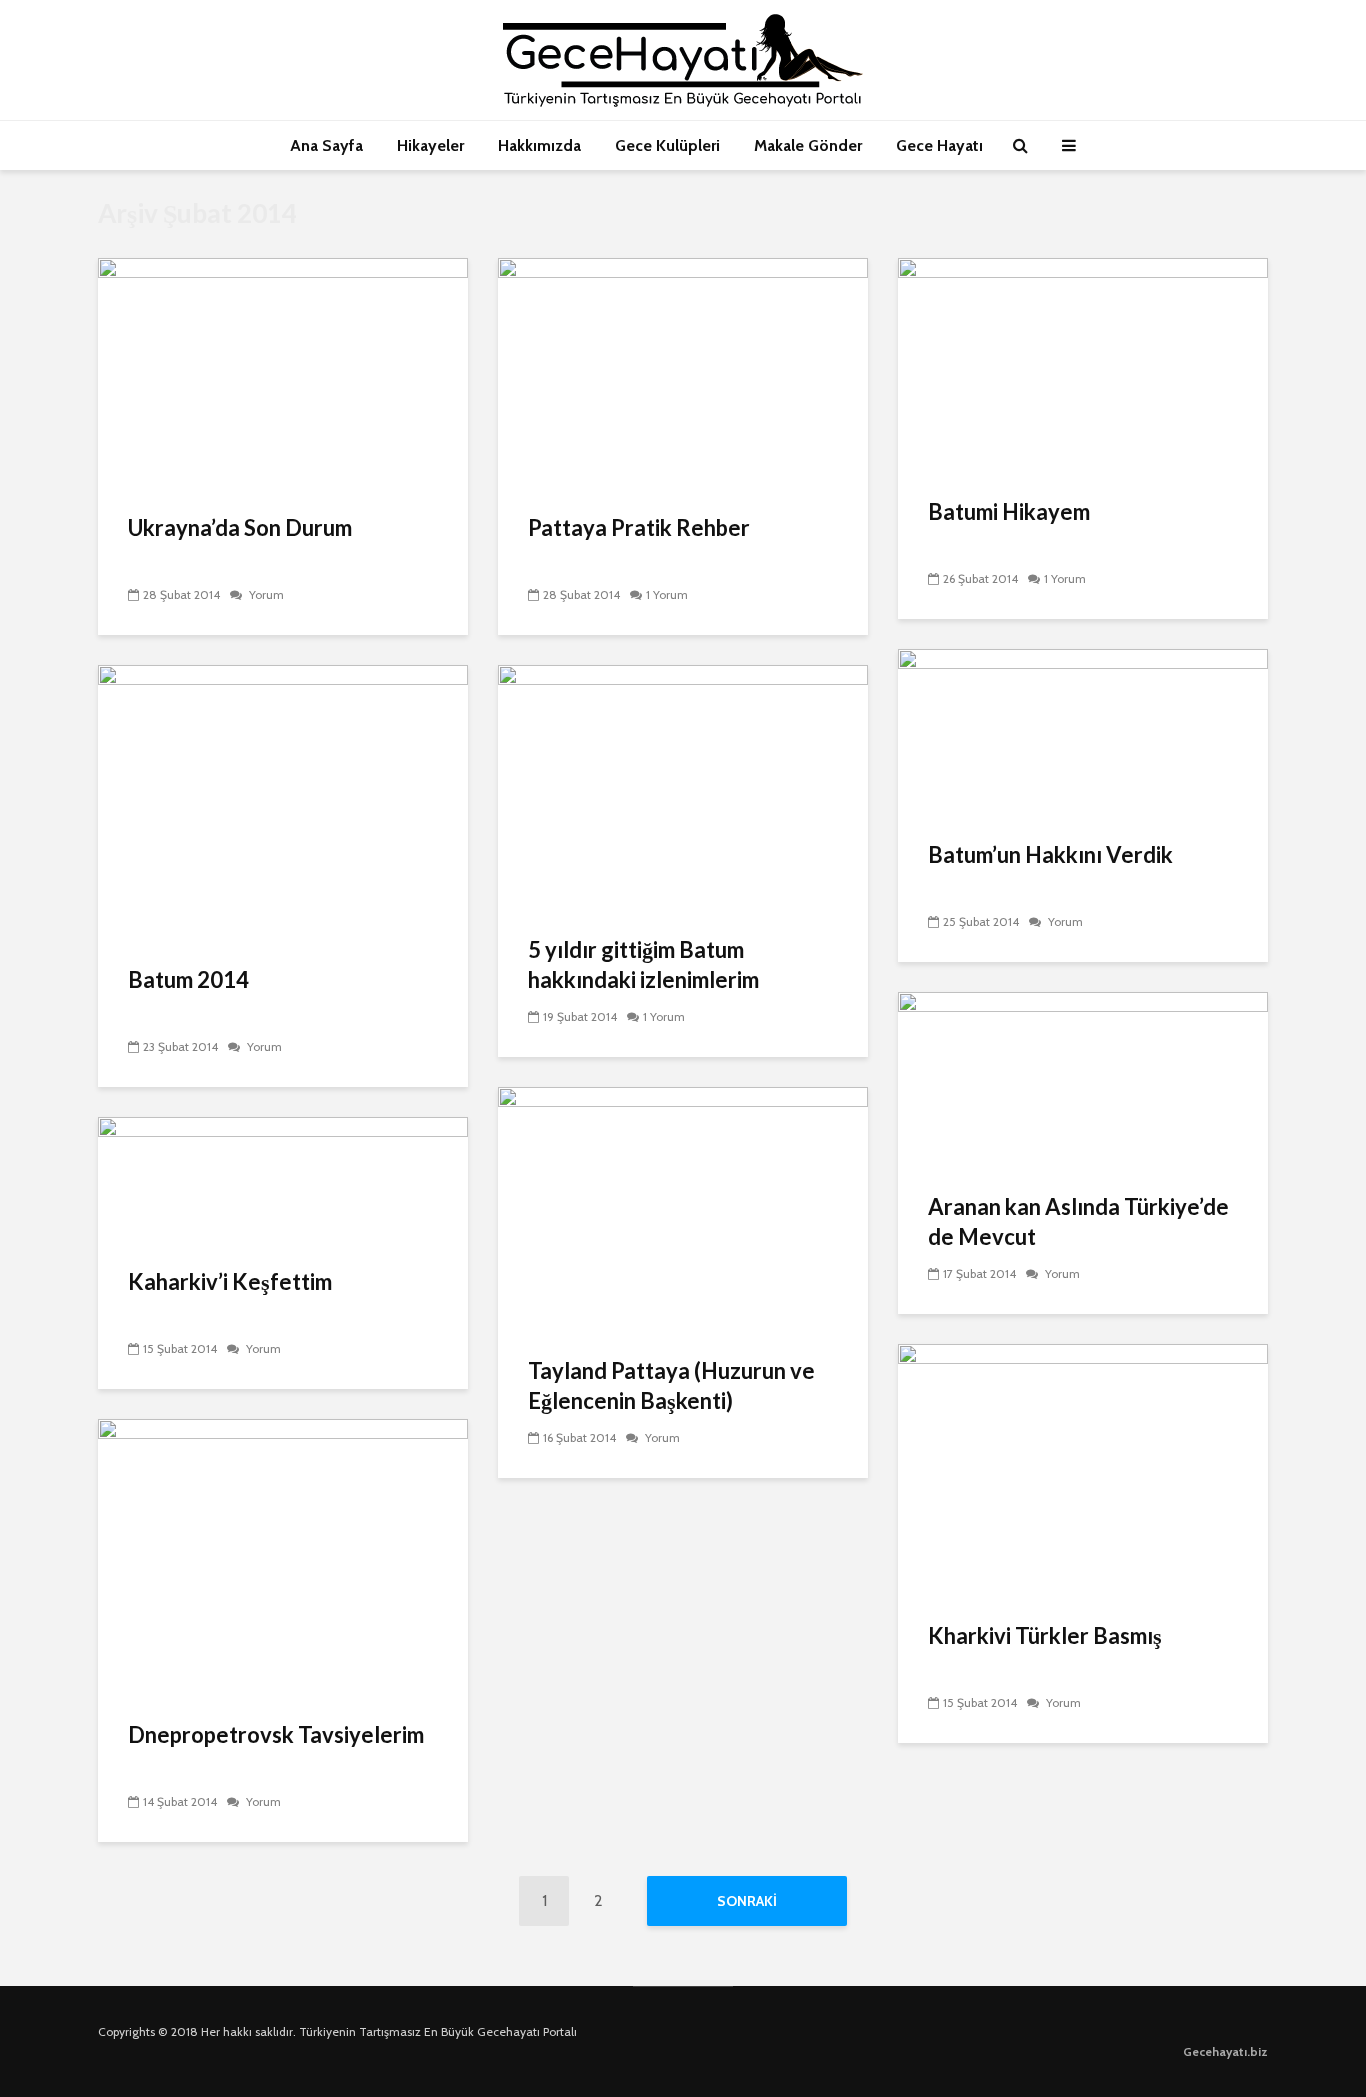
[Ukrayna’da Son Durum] (283, 372)
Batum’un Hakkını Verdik (1050, 854)
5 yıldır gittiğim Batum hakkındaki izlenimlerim (643, 964)
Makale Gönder (808, 145)
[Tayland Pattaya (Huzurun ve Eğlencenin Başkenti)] (683, 1208)
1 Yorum (667, 594)
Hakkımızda (539, 145)
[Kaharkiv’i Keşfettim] (283, 1179)
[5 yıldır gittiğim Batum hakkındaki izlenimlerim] (683, 786)
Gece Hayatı (939, 145)
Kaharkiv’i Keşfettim (230, 1281)
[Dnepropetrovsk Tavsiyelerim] (283, 1556)
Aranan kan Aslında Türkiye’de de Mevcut (1078, 1221)
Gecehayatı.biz (1225, 2051)
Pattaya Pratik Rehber (639, 527)
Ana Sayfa (326, 145)
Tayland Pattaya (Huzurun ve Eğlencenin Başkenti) (671, 1385)
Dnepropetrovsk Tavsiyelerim (276, 1734)
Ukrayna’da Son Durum (240, 527)
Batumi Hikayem (1009, 511)
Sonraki (747, 1901)
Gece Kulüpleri (667, 145)
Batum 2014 (188, 979)
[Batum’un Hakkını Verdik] (1083, 731)
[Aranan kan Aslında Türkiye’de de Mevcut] (1083, 1078)
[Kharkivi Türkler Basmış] (1083, 1469)
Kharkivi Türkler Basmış (1045, 1635)
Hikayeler (430, 145)
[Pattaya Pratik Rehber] (683, 372)
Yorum (265, 594)
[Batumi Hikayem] (1083, 364)
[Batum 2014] (283, 801)
